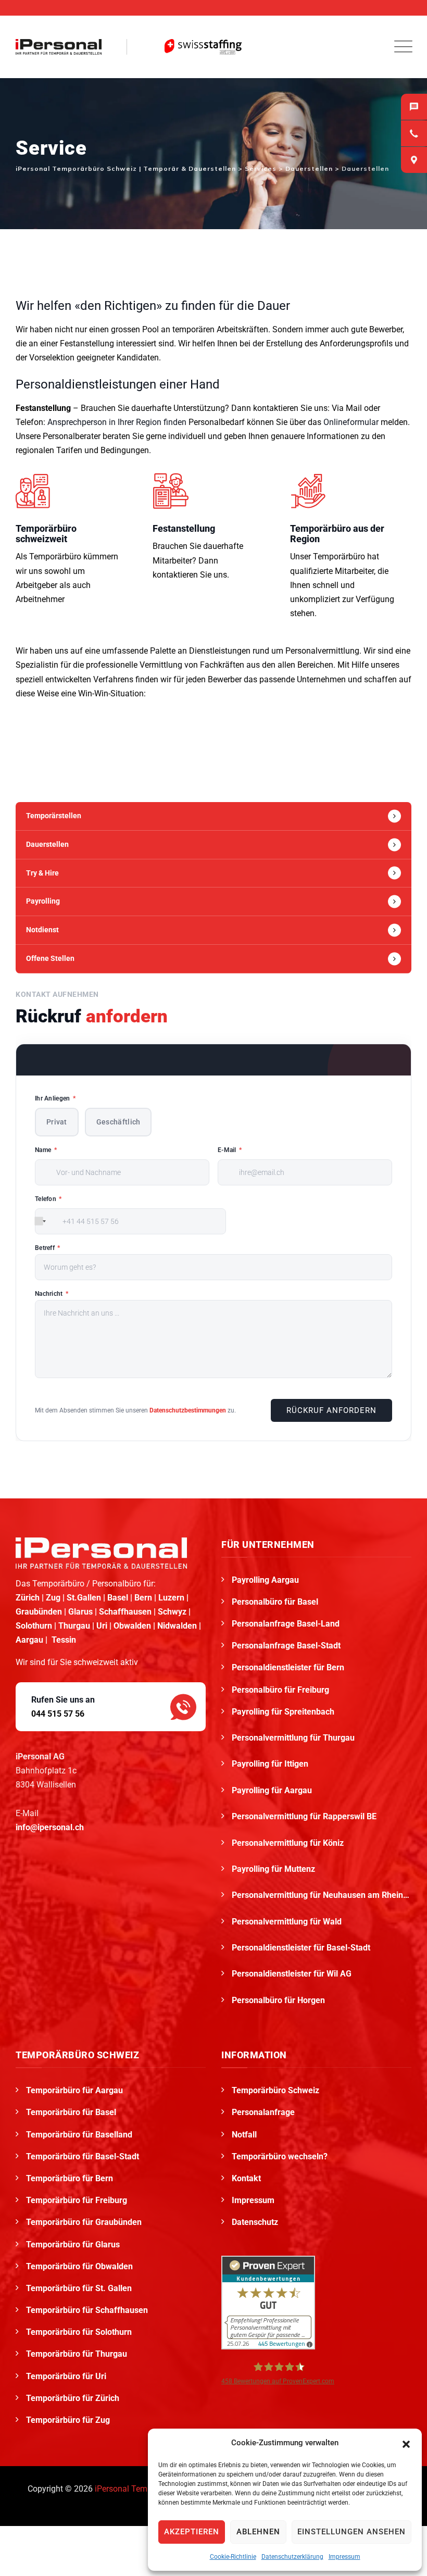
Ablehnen (258, 2532)
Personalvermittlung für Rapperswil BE (305, 1816)
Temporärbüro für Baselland (79, 2135)
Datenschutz (255, 2222)
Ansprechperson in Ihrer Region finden (117, 422)
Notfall (244, 2135)
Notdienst (42, 930)
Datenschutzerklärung (292, 2557)
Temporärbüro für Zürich (73, 2398)
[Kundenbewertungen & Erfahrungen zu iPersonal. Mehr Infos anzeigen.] (268, 2302)
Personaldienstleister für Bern (288, 1667)
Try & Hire (42, 873)
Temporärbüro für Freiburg (77, 2200)
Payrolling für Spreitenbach (284, 1712)
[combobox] (40, 1221)
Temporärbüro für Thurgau (77, 2354)
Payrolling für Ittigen (271, 1764)
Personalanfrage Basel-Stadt (286, 1646)
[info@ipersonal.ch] (414, 107)
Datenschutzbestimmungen (188, 1410)
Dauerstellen (47, 844)
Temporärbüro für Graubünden (84, 2222)
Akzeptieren (192, 2532)
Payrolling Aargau (265, 1580)
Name (46, 1150)
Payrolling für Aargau (273, 1790)
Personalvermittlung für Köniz (289, 1843)
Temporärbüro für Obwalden (79, 2266)
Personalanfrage (263, 2112)
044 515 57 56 (58, 1714)
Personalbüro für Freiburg (280, 1690)
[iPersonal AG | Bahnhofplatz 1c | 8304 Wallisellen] (414, 160)
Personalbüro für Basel (275, 1602)
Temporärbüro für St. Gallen (79, 2288)
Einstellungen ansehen (351, 2532)
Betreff (48, 1248)
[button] (406, 2443)
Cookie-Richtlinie (233, 2557)
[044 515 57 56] (414, 133)
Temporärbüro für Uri (66, 2376)
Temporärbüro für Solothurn (79, 2332)
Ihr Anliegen (55, 1098)
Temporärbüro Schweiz (275, 2090)
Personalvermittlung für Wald (288, 1922)
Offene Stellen (50, 958)
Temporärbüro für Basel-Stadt (83, 2156)
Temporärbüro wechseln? (280, 2156)
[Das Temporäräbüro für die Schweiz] (59, 47)
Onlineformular (351, 422)
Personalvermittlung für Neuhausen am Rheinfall (322, 1895)
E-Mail (230, 1150)
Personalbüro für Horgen (279, 2000)
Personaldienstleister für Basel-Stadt (302, 1948)
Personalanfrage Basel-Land (286, 1624)
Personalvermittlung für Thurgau (294, 1738)
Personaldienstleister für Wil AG (293, 1974)
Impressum (344, 2557)
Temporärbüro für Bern (70, 2178)
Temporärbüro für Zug (68, 2420)
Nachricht (52, 1294)
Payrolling (43, 901)
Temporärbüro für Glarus (73, 2244)
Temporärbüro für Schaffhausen (87, 2310)
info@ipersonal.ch (50, 1827)
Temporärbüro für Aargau (74, 2090)
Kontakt (246, 2178)
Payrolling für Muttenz (274, 1869)
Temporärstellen (54, 816)
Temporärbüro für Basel (71, 2112)
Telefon (48, 1199)
